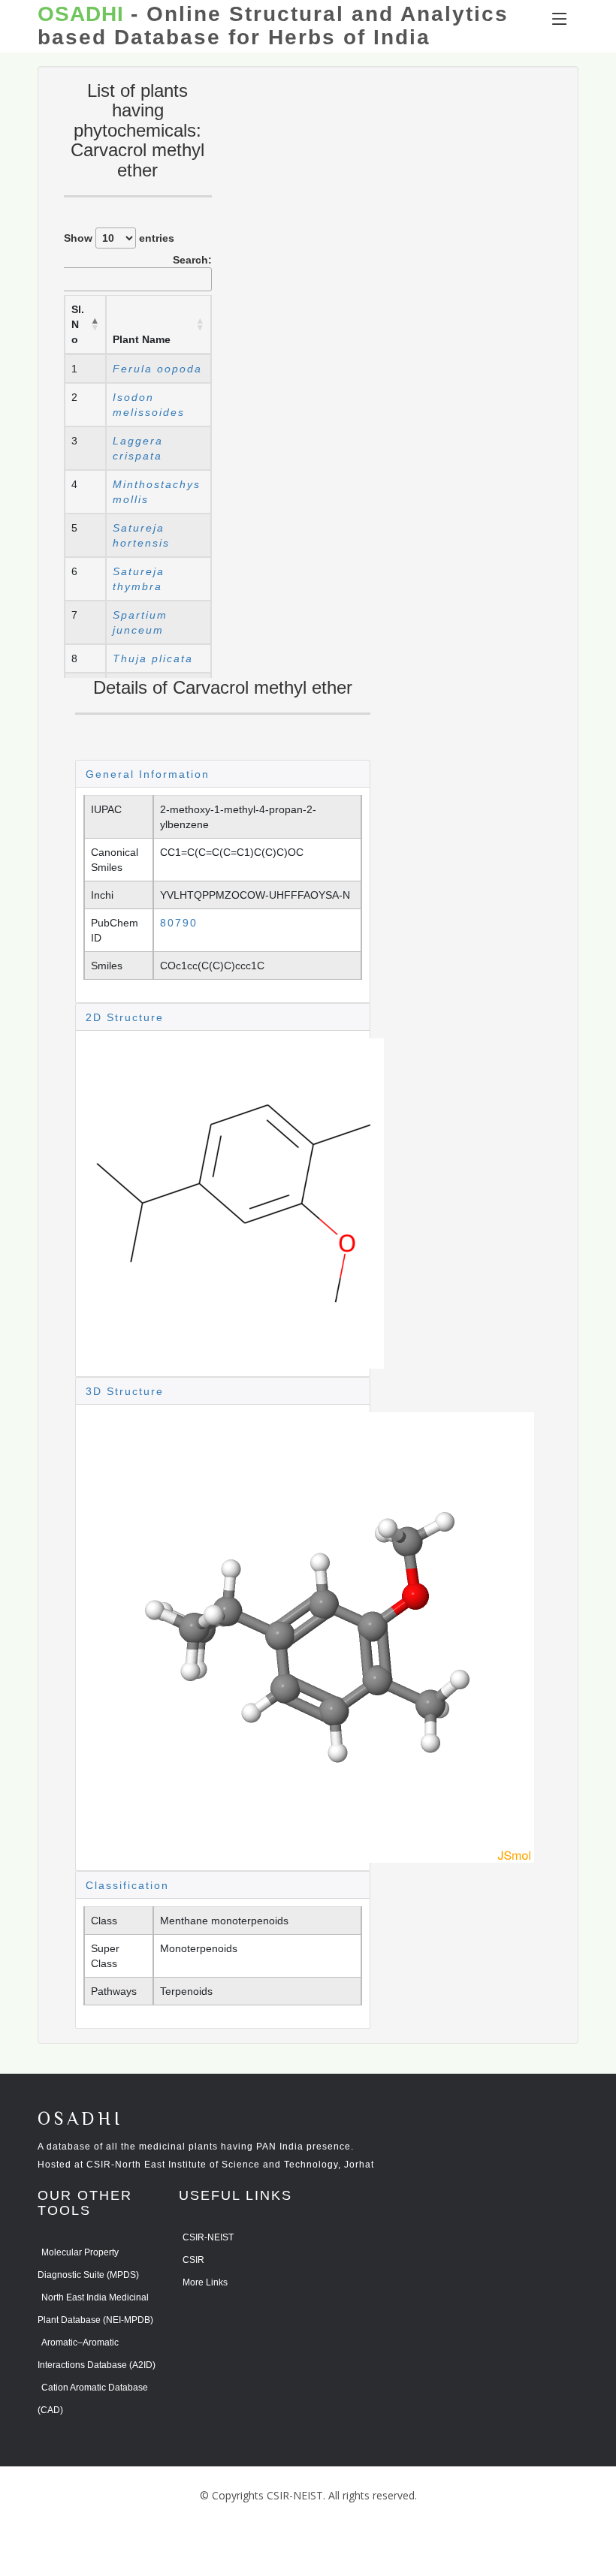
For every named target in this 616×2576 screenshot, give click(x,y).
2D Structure (125, 1017)
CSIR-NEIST (208, 2237)
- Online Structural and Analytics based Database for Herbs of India (273, 26)
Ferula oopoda (157, 369)
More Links (205, 2282)
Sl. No (78, 324)
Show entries (119, 238)
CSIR (193, 2260)
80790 (179, 923)
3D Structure (125, 1391)
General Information (148, 774)
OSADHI (80, 2120)
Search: (192, 260)
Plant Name (142, 339)
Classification (127, 1885)
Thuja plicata (153, 658)
